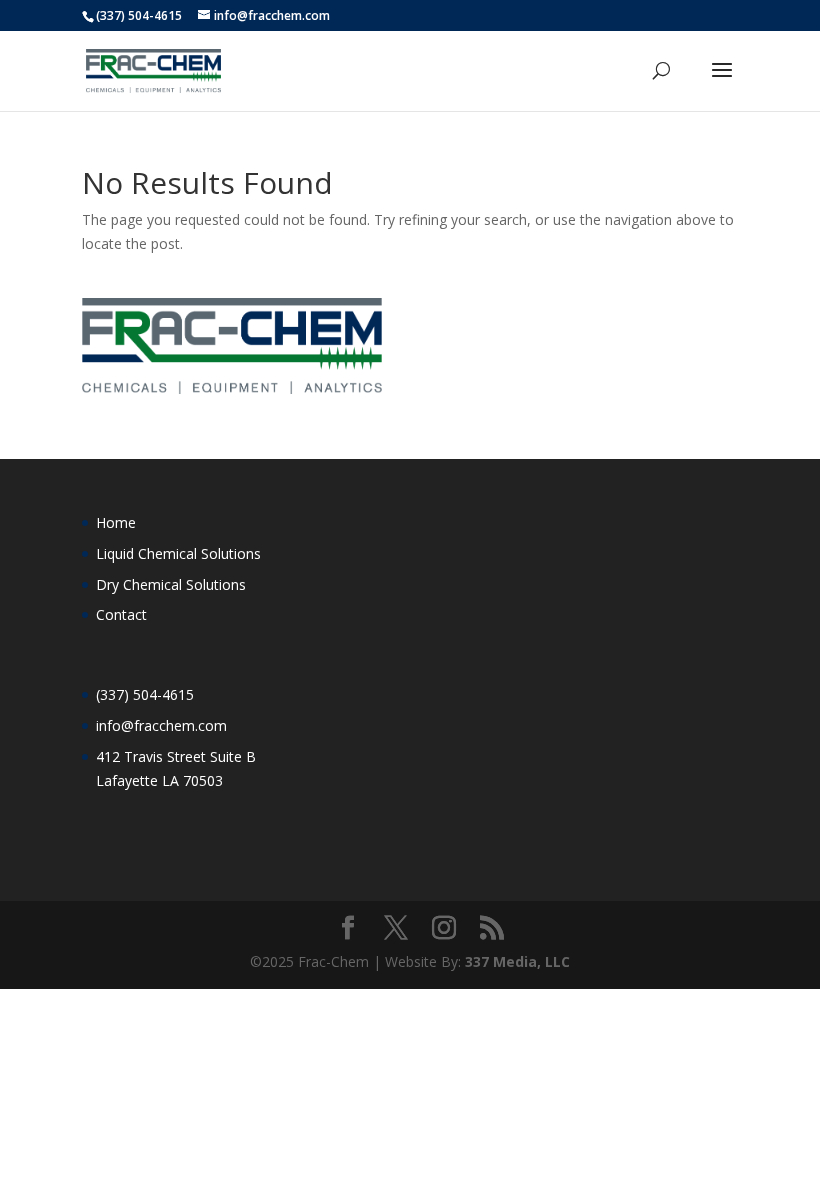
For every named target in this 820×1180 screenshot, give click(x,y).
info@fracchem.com (161, 725)
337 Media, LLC (517, 961)
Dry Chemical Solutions (171, 584)
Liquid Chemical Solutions (178, 553)
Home (116, 522)
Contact (121, 614)
